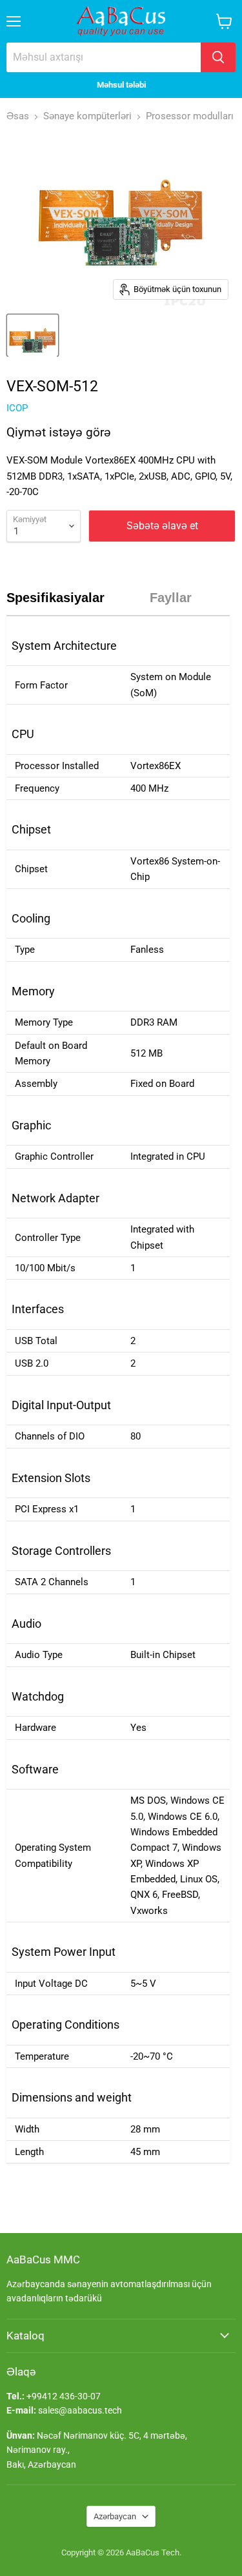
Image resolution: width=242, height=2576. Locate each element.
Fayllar (171, 598)
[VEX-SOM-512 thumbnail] (33, 335)
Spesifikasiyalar (55, 598)
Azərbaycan (115, 2516)
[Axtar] (218, 57)
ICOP (17, 408)
